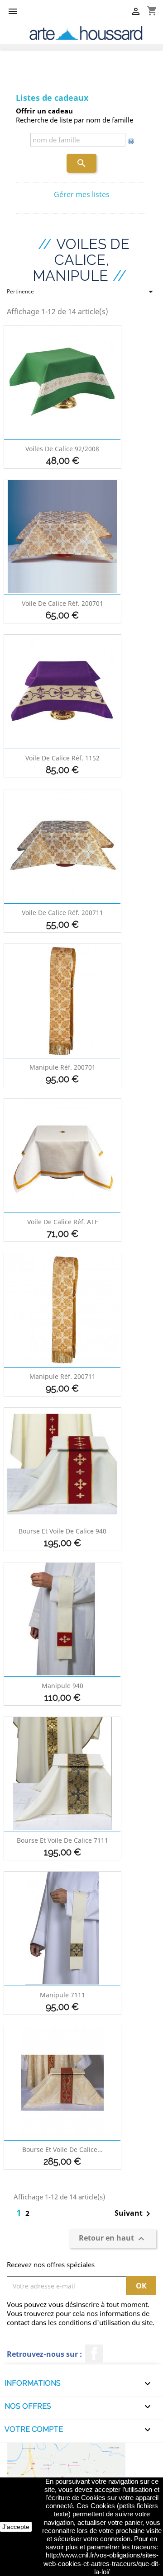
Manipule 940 (62, 1686)
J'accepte (16, 2527)
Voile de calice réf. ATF (62, 1222)
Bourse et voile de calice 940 (62, 1531)
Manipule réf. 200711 (62, 1376)
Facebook (94, 2354)
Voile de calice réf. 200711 (62, 913)
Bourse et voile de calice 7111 (62, 1840)
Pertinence (81, 293)
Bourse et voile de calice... (62, 2149)
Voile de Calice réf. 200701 (62, 603)
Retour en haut (113, 2239)
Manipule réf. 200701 (62, 1067)
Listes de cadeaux (52, 98)
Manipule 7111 (62, 1995)
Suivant (134, 2214)
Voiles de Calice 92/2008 (62, 449)
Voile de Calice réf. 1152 (62, 758)
